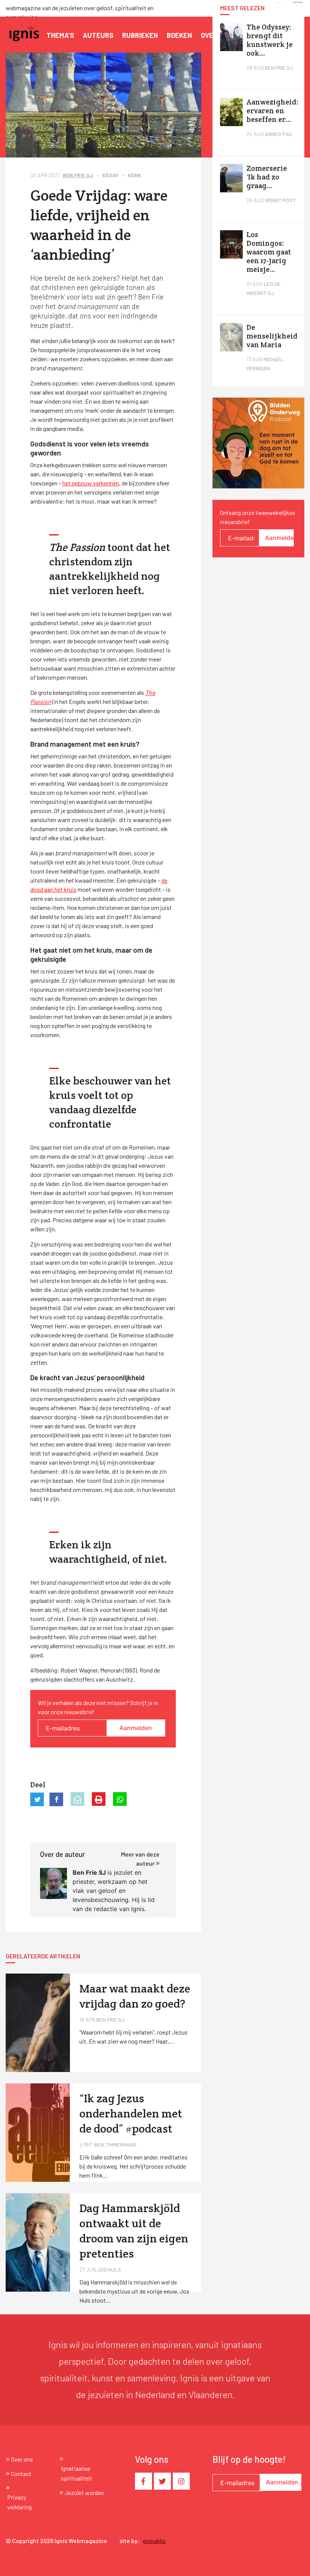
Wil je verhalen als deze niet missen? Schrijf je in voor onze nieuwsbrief (98, 1707)
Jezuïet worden (84, 2493)
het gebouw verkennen (91, 483)
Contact (21, 2474)
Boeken (179, 35)
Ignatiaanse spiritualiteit (77, 2473)
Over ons (22, 2459)
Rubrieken (140, 35)
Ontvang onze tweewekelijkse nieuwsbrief (258, 517)
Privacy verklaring (19, 2502)
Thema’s (60, 35)
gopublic (154, 2541)
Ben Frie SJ (78, 175)
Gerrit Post (281, 200)
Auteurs (98, 35)
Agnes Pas (278, 134)
